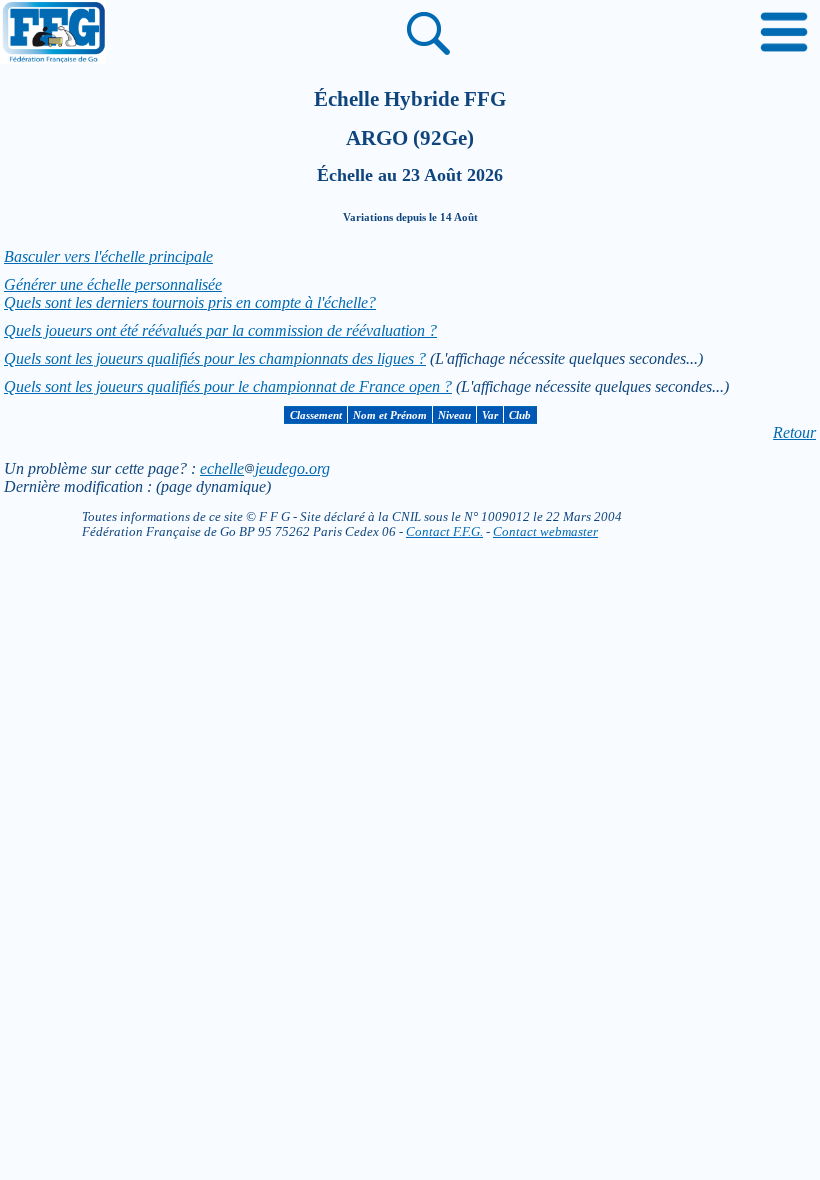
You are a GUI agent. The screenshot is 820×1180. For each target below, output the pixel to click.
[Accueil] (53, 34)
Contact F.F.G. (444, 532)
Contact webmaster (545, 532)
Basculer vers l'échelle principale (108, 256)
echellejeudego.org (265, 468)
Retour (794, 432)
